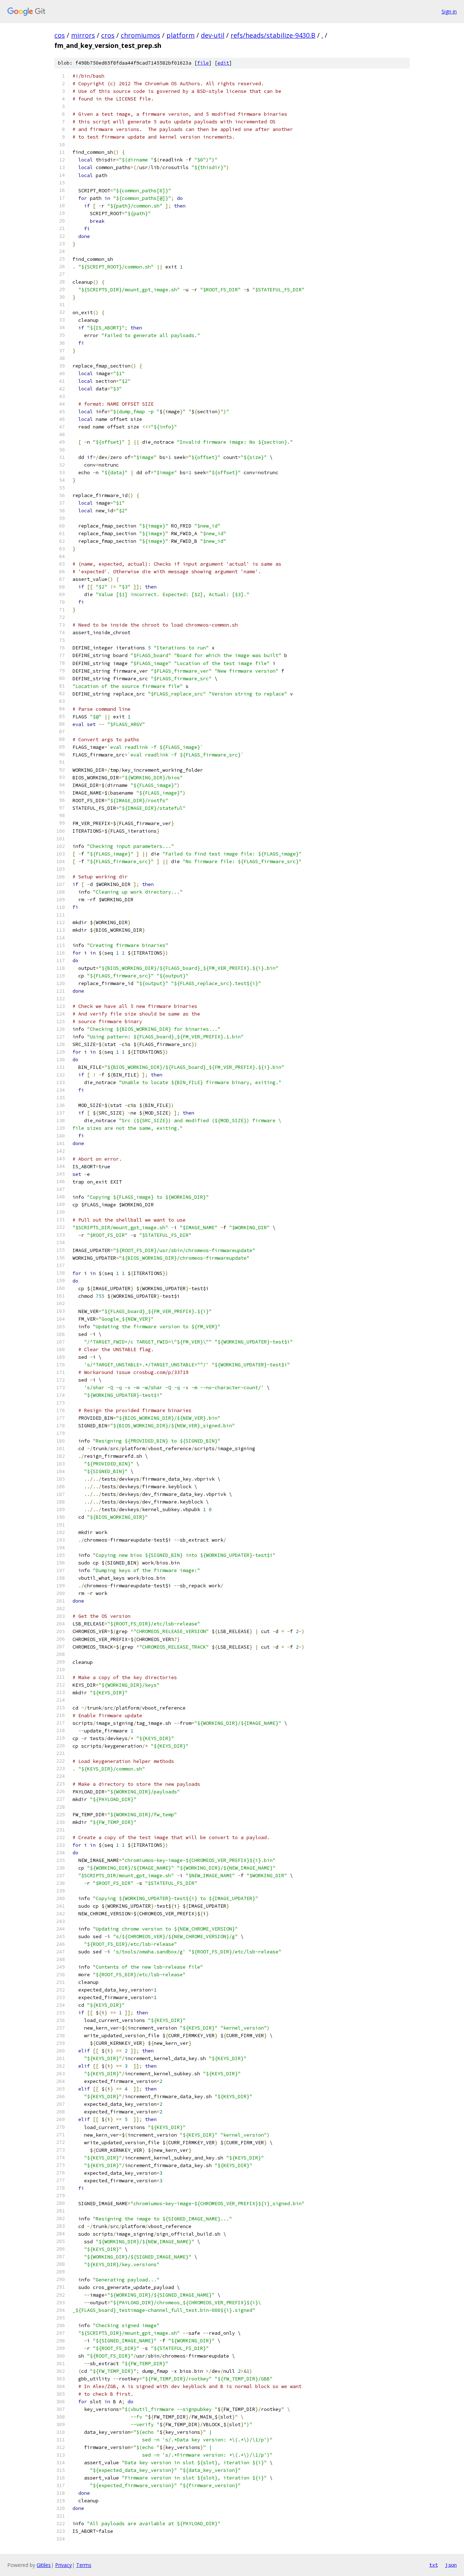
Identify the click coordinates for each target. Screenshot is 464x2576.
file (203, 63)
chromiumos (140, 35)
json (451, 2565)
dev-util (213, 35)
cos (60, 35)
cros (108, 35)
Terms (84, 2565)
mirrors (83, 35)
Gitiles (44, 2565)
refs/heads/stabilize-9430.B (273, 35)
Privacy (63, 2565)
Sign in (449, 11)
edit (223, 63)
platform (181, 35)
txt (434, 2565)
